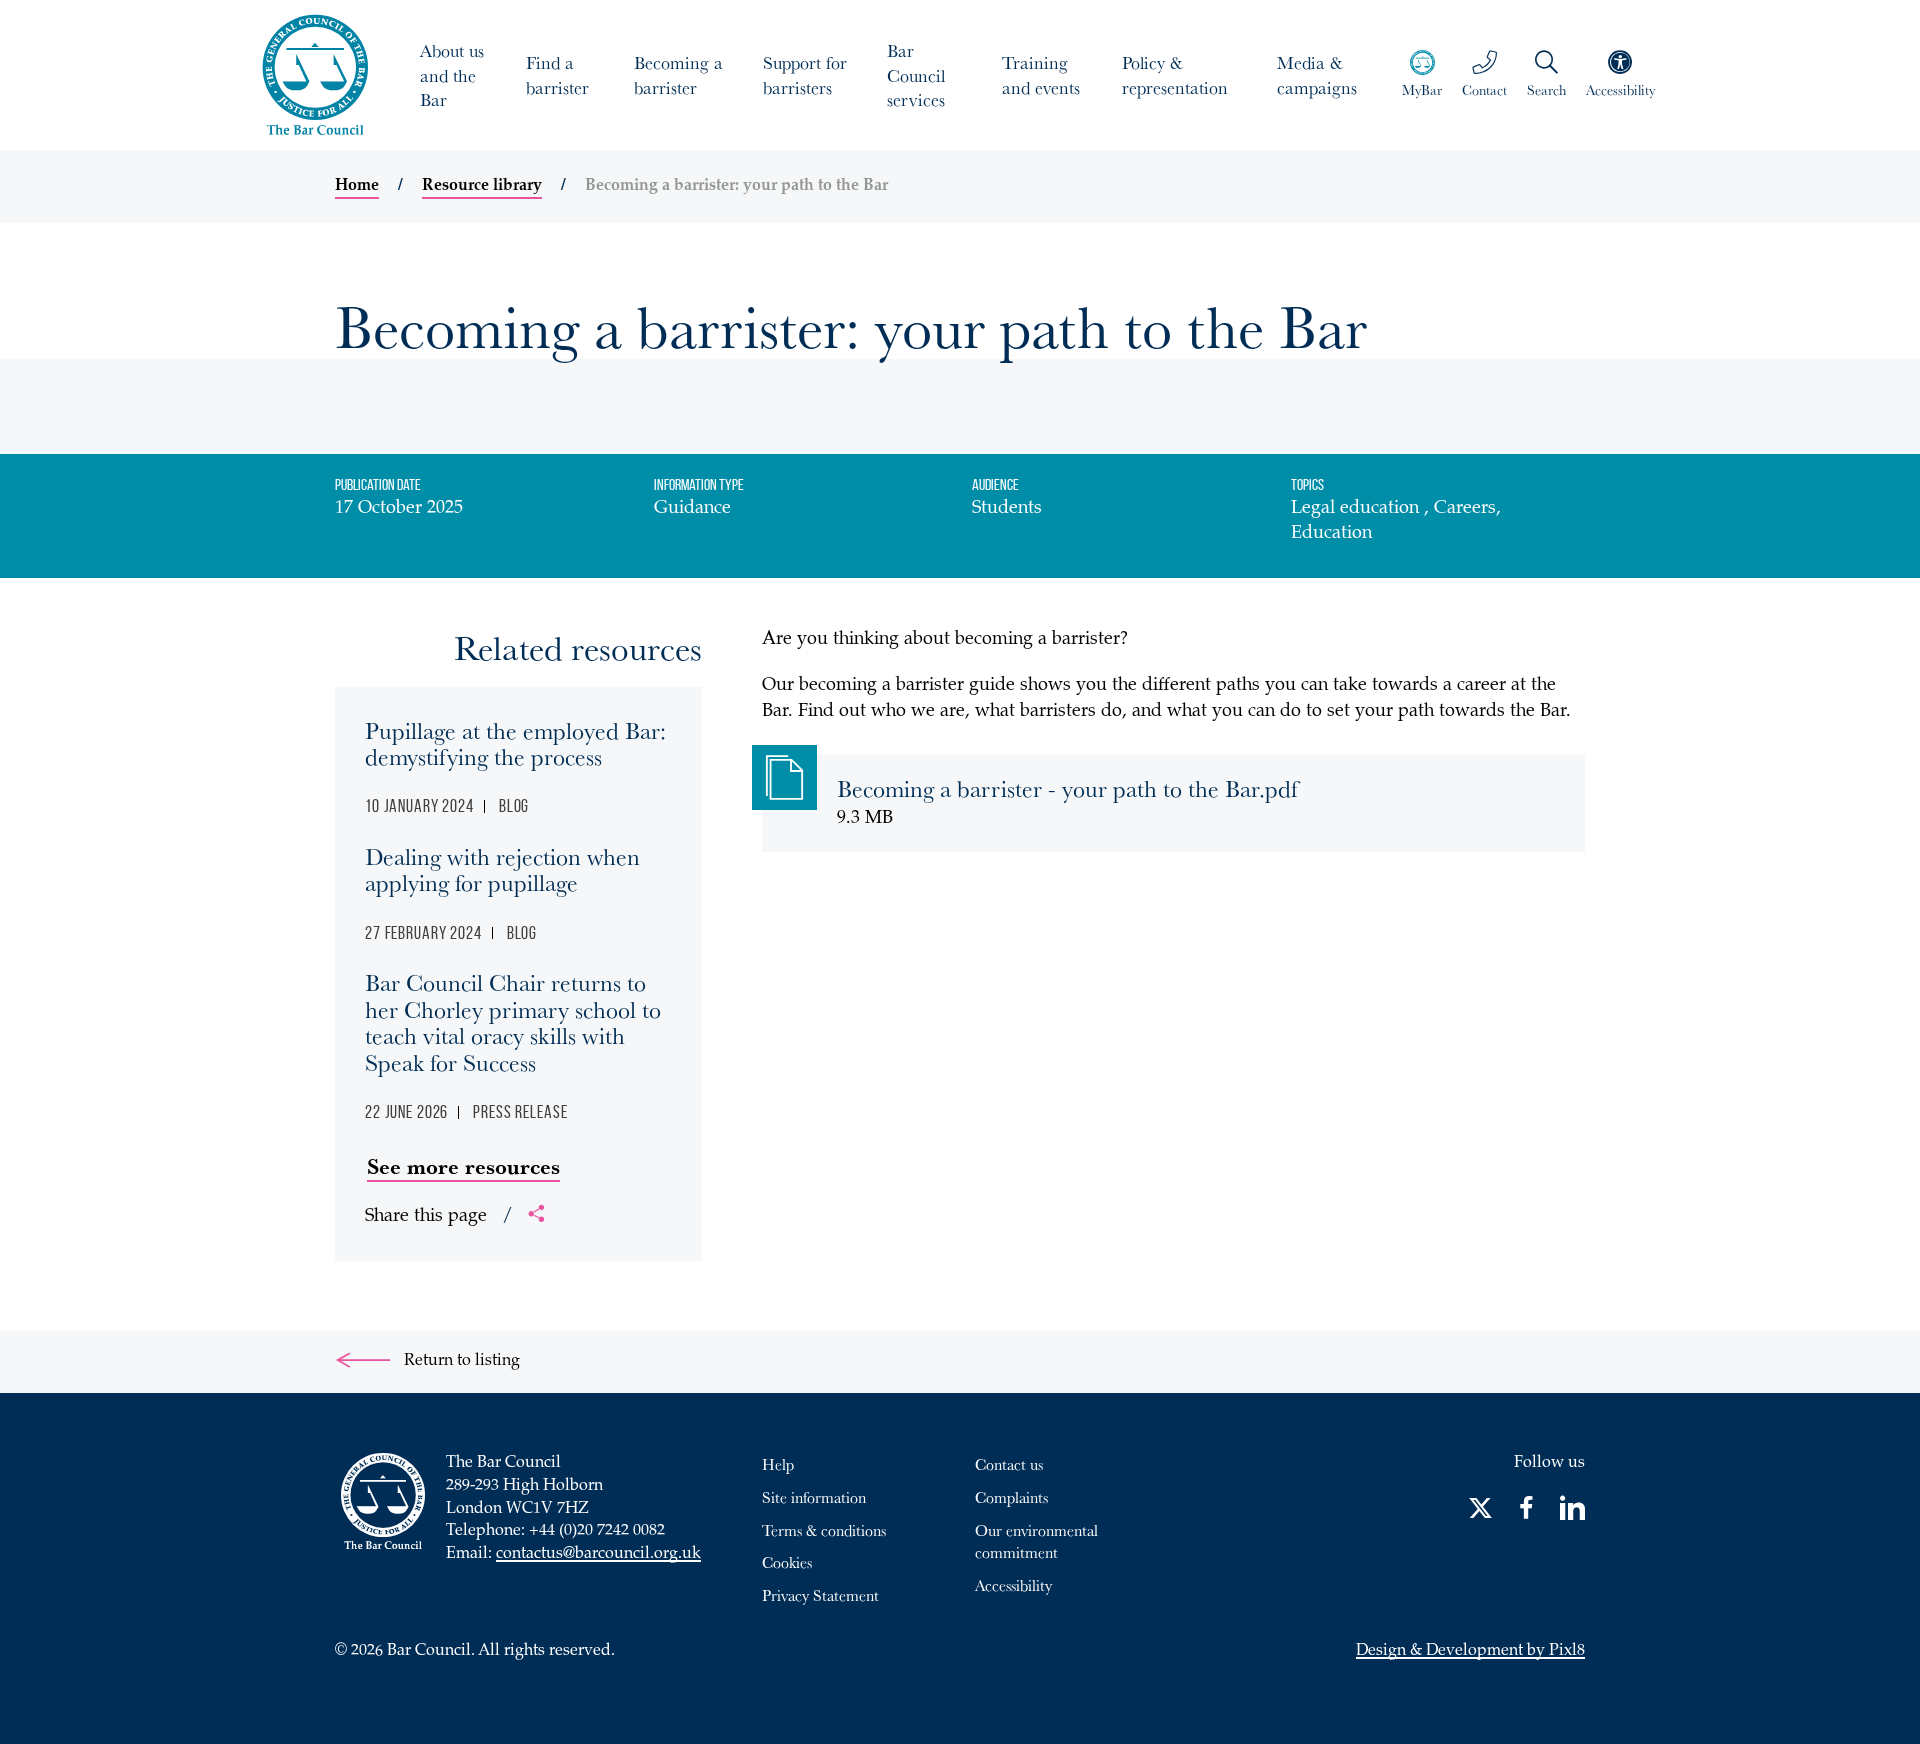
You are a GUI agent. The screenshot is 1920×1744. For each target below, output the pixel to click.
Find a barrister (557, 74)
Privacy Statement (820, 1595)
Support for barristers (805, 74)
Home (357, 186)
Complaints (1011, 1497)
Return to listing (460, 1361)
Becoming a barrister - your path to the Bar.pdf (1067, 788)
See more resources (463, 1166)
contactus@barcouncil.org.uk (598, 1554)
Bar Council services (916, 75)
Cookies (787, 1562)
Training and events (1041, 74)
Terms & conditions (824, 1530)
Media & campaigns (1317, 74)
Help (778, 1464)
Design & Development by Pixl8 (1470, 1651)
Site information (814, 1497)
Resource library (482, 186)
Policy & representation (1175, 74)
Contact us (1009, 1464)
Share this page (439, 1217)
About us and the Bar (452, 75)
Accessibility (1013, 1585)
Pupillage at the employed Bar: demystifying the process (515, 743)
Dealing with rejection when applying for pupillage (502, 869)
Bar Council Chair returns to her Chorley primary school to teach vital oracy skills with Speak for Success (513, 1021)
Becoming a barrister (678, 74)
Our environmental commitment (1036, 1541)
